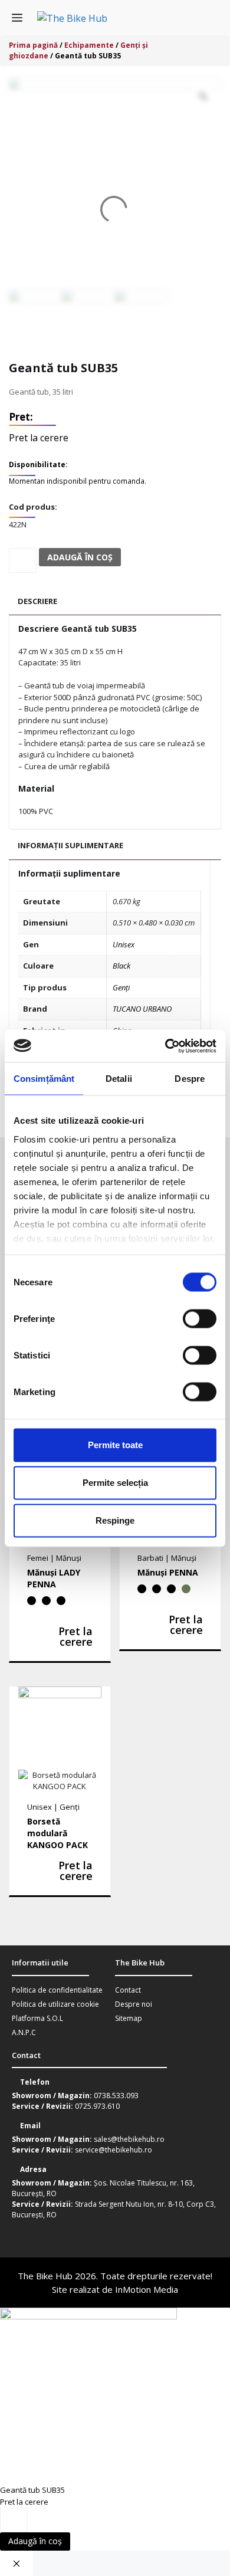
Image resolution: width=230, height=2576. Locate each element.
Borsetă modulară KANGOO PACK (57, 1833)
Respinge (115, 1520)
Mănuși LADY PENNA (54, 1578)
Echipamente (89, 45)
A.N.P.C (24, 2032)
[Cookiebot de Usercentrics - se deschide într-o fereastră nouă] (165, 1046)
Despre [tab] (190, 1079)
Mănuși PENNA (168, 1572)
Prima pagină (33, 45)
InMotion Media (147, 2289)
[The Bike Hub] (72, 18)
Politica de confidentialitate (57, 1990)
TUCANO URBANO (142, 1009)
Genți (121, 987)
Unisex (124, 944)
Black (121, 966)
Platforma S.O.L (37, 2018)
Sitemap (129, 2018)
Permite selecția (115, 1483)
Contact (128, 1990)
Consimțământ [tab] (44, 1079)
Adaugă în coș (35, 2541)
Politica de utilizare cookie (55, 2004)
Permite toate (115, 1445)
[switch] (200, 1319)
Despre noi (134, 2004)
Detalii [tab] (119, 1079)
